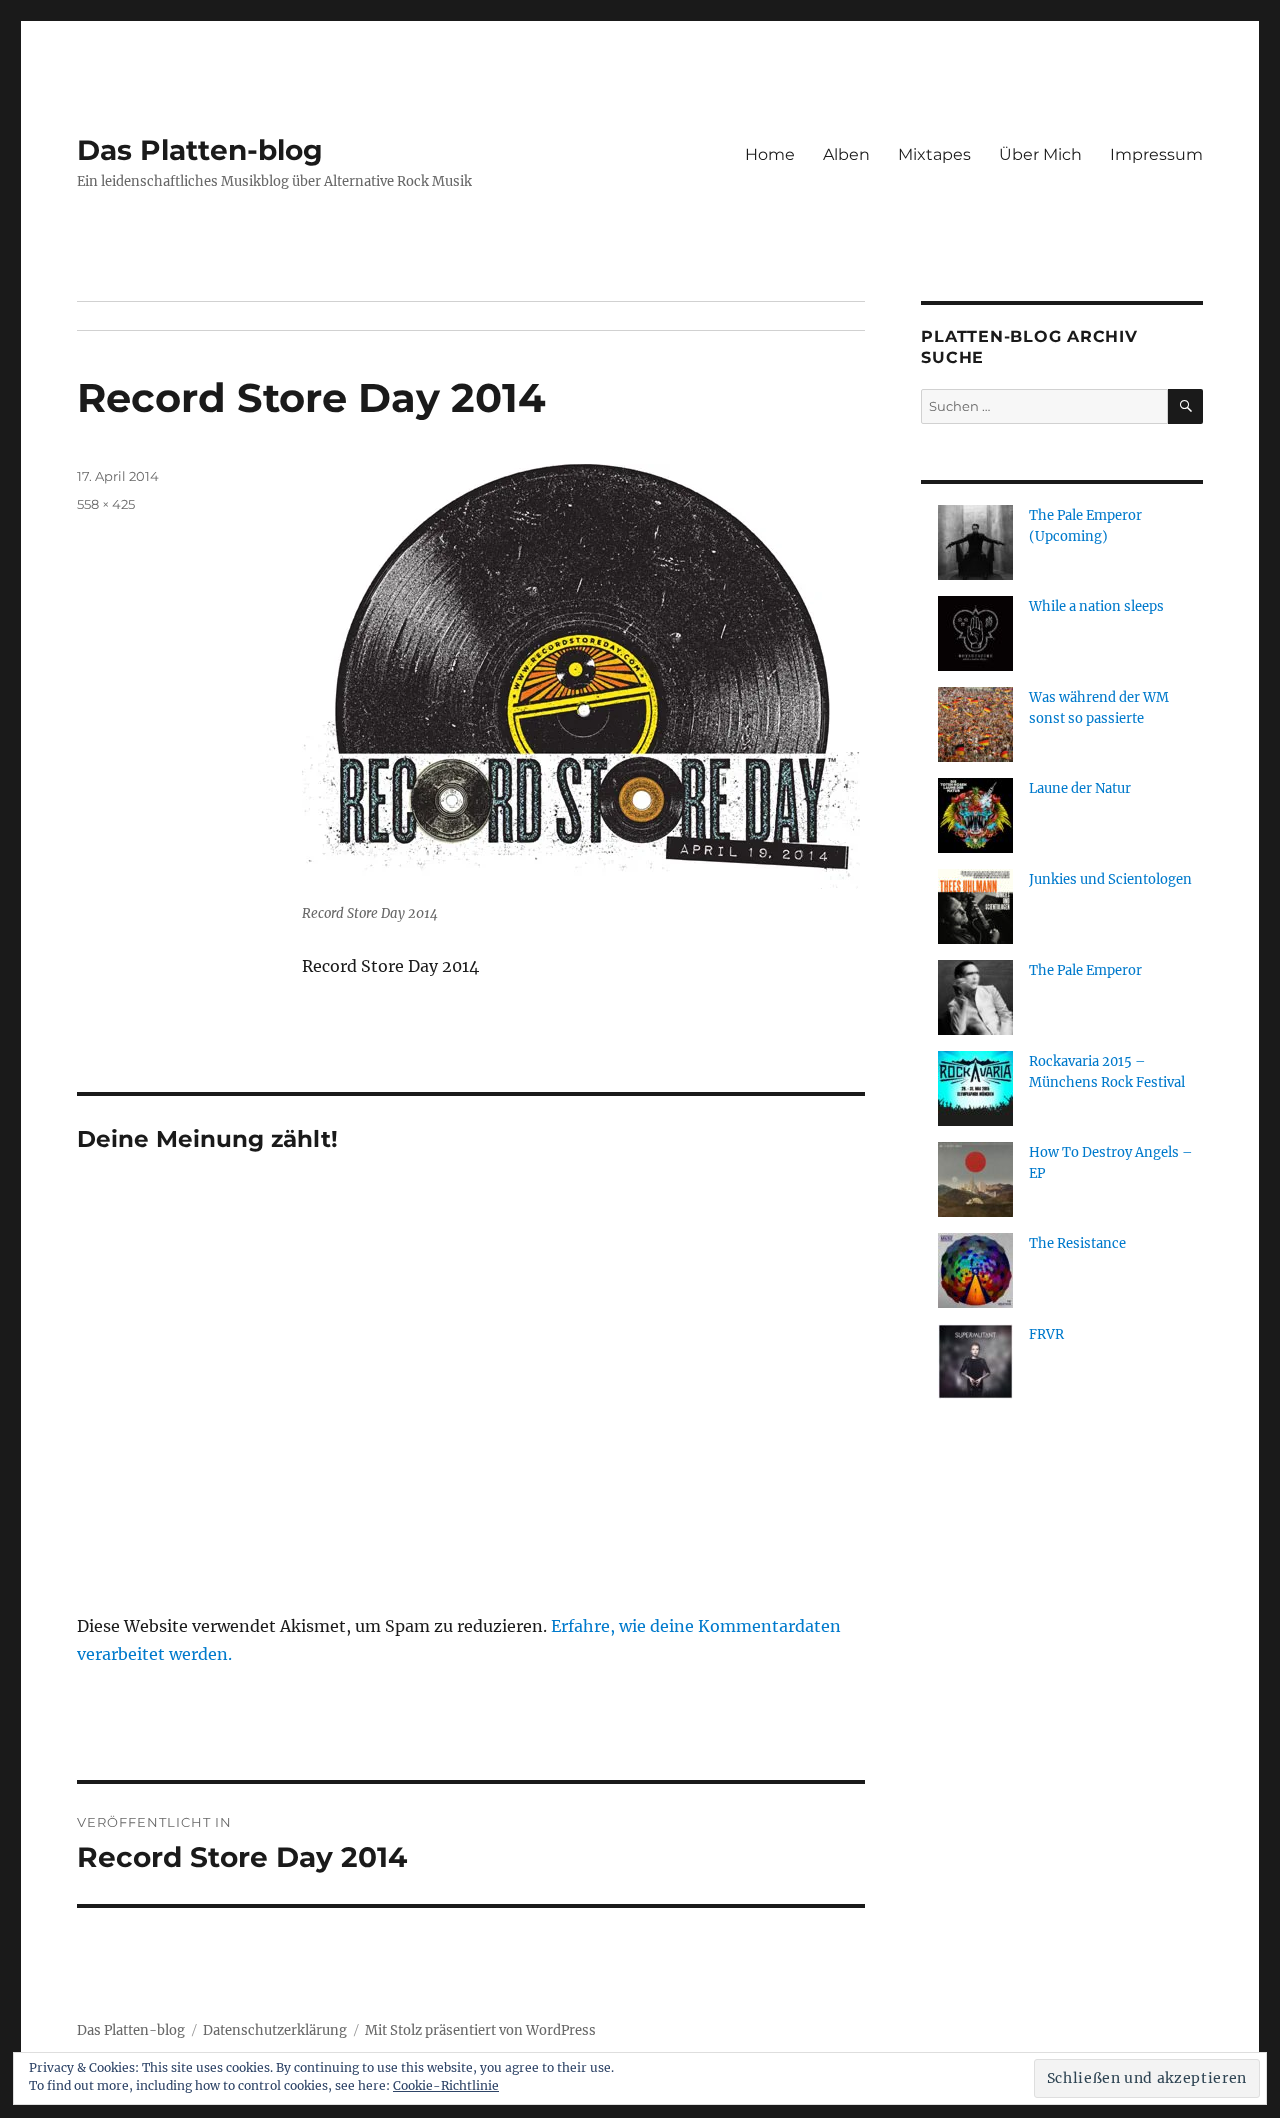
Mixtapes (934, 154)
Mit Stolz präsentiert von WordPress (480, 2030)
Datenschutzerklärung (275, 2030)
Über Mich (1040, 154)
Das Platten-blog (200, 150)
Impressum (1156, 154)
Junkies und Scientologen (1110, 879)
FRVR (1046, 1334)
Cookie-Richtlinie (446, 2085)
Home (770, 154)
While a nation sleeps (1096, 606)
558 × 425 (106, 504)
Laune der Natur (1080, 788)
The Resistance (1077, 1243)
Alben (846, 154)
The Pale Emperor (1085, 970)
